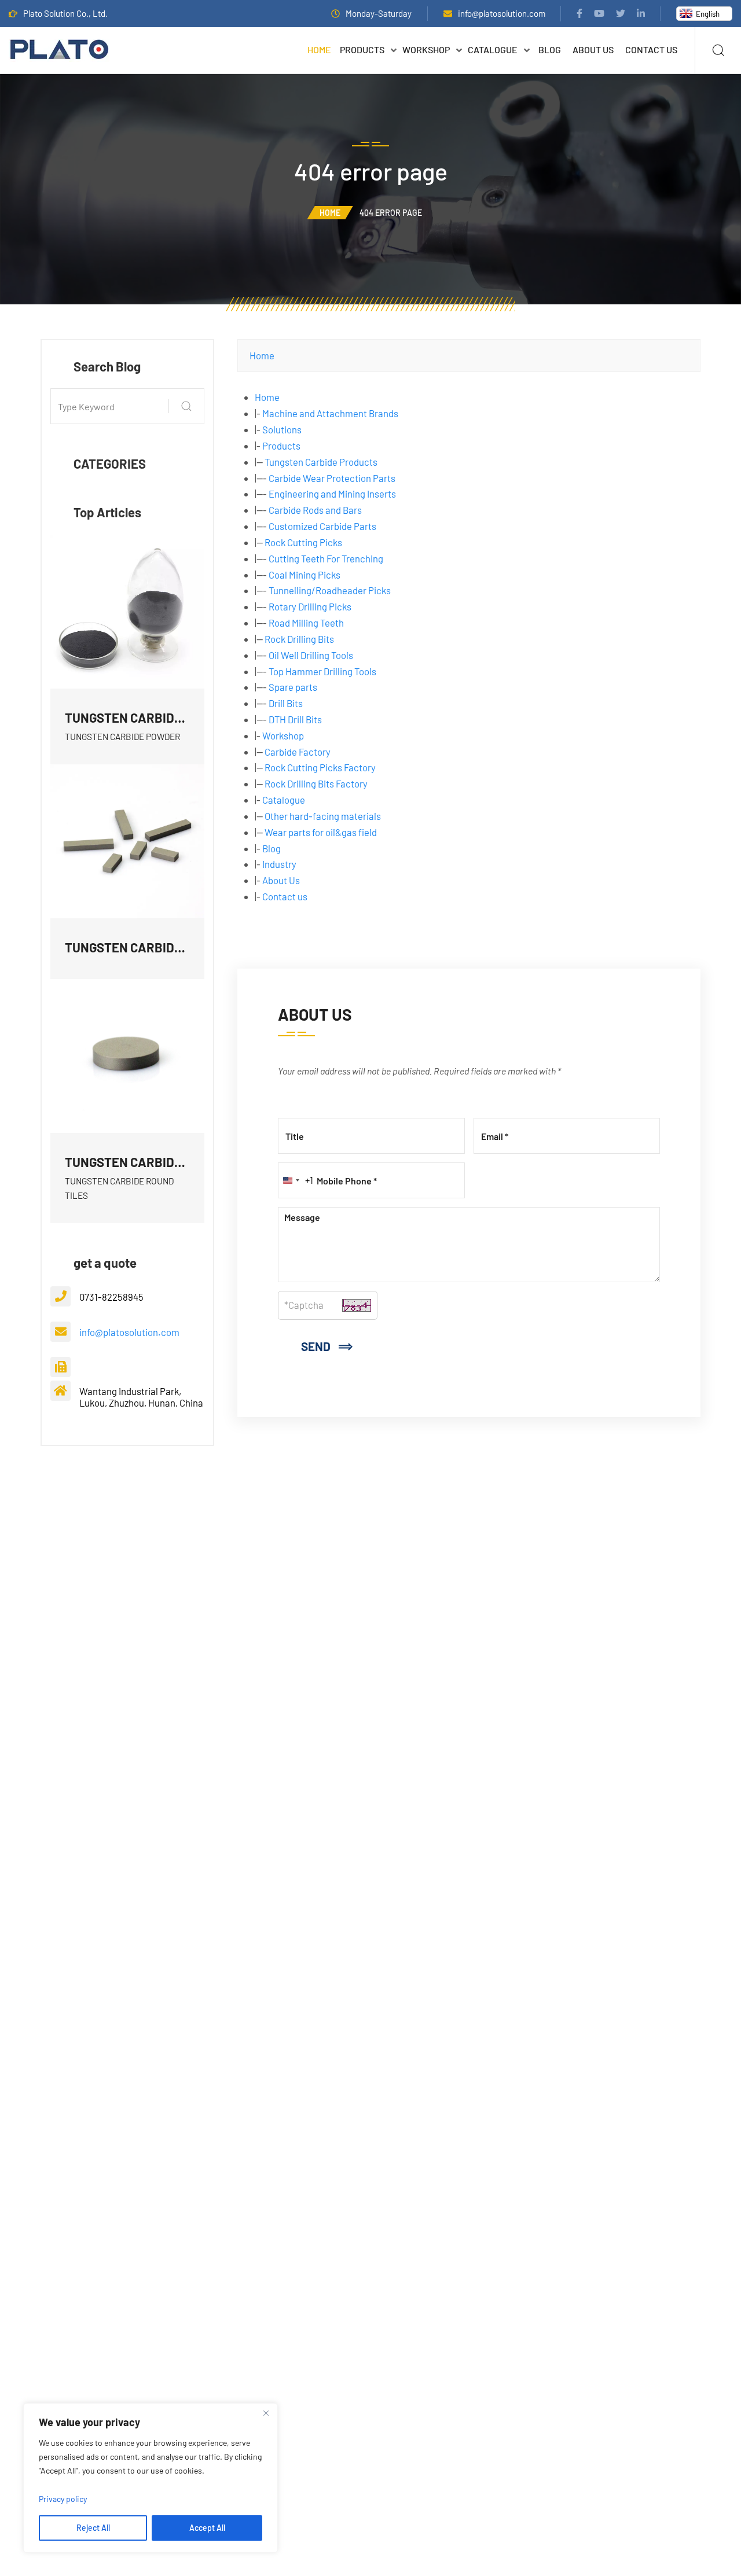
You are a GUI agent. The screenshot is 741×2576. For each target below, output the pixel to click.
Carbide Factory (298, 752)
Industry (279, 864)
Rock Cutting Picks (303, 542)
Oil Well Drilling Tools (311, 655)
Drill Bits (286, 703)
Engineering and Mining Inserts (332, 494)
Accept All (207, 2528)
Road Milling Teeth (306, 623)
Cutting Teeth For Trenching (326, 558)
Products (362, 49)
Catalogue (493, 49)
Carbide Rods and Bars (315, 510)
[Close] (266, 2413)
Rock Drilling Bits (299, 639)
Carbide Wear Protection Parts (332, 478)
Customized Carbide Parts (322, 526)
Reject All (93, 2528)
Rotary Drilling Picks (310, 606)
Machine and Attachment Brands (330, 413)
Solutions (282, 429)
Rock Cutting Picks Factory (320, 767)
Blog (550, 49)
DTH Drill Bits (295, 719)
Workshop (426, 49)
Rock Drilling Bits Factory (316, 783)
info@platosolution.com (502, 13)
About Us (593, 49)
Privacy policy (63, 2499)
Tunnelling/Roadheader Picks (330, 590)
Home (319, 49)
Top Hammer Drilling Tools (322, 671)
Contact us (651, 49)
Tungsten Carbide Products (321, 462)
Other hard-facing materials (323, 816)
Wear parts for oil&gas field (321, 832)
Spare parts (293, 687)
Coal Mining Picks (305, 575)
